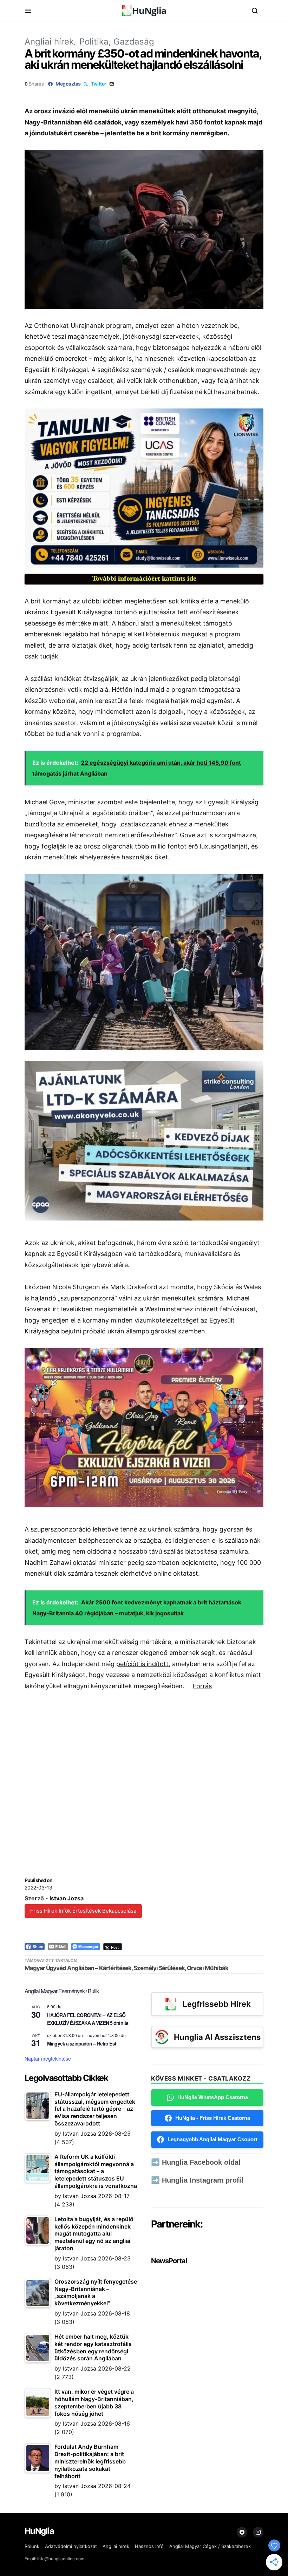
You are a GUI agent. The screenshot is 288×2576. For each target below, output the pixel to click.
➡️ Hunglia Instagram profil (197, 2180)
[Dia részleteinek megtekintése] (144, 488)
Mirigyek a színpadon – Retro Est (82, 2043)
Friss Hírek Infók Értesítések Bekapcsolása (83, 1911)
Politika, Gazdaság (117, 42)
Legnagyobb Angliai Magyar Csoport (212, 2139)
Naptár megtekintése (48, 2058)
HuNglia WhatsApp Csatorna (213, 2097)
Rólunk (32, 2546)
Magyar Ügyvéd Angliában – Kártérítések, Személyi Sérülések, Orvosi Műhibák (126, 1968)
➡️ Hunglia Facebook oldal (196, 2162)
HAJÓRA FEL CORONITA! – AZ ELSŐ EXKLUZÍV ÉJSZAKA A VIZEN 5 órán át (88, 2019)
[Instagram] (258, 2532)
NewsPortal (169, 2261)
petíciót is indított (142, 1664)
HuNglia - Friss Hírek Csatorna (213, 2118)
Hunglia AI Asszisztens (217, 2037)
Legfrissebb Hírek (217, 2004)
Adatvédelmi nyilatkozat (71, 2546)
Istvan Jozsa (67, 1898)
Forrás (202, 1686)
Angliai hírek (49, 42)
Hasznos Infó (149, 2546)
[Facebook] (242, 2532)
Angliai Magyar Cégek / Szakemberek (210, 2546)
